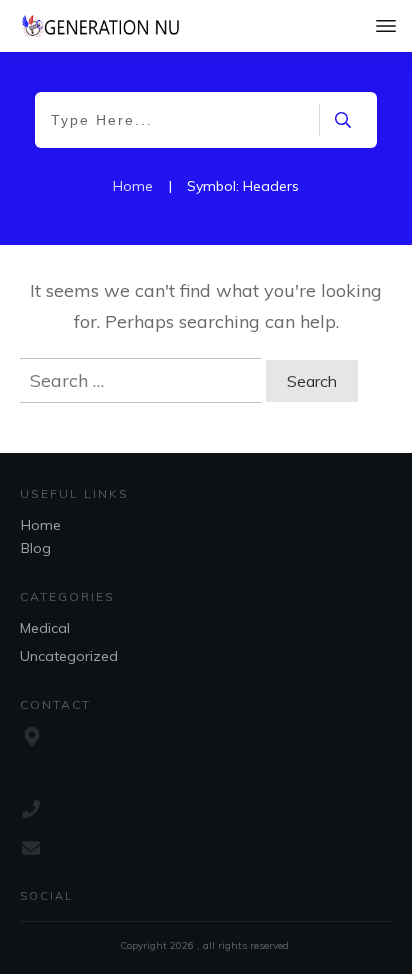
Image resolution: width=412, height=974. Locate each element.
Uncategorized (69, 656)
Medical (45, 628)
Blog (36, 548)
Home (41, 525)
